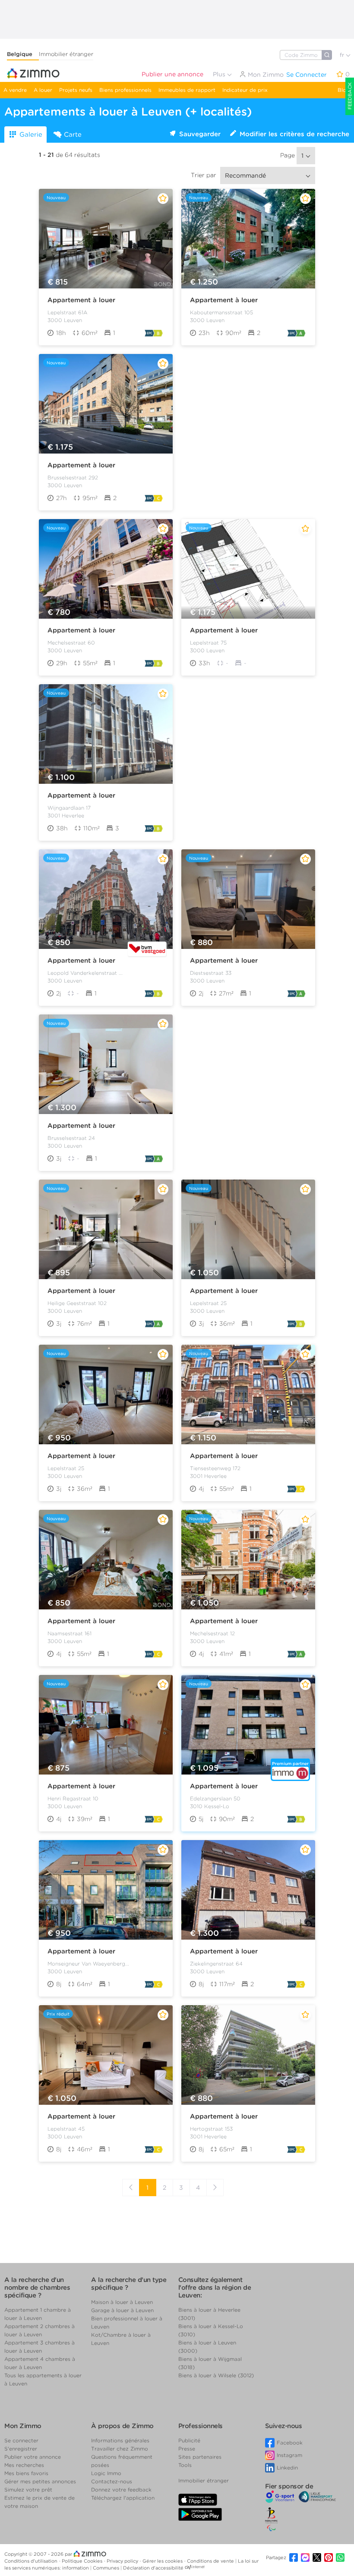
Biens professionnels (125, 90)
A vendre (15, 90)
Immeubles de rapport (187, 90)
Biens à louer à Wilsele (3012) (216, 2375)
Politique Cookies (83, 2561)
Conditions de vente (211, 2561)
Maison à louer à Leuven (122, 2302)
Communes (107, 2568)
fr (343, 55)
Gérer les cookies (163, 2561)
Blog (344, 90)
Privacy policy (123, 2561)
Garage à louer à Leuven (122, 2310)
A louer (43, 90)
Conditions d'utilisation (32, 2561)
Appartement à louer (81, 300)
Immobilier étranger (66, 54)
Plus (220, 74)
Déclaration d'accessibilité (153, 2568)
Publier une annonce (172, 74)
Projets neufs (76, 90)
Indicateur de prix (245, 90)
